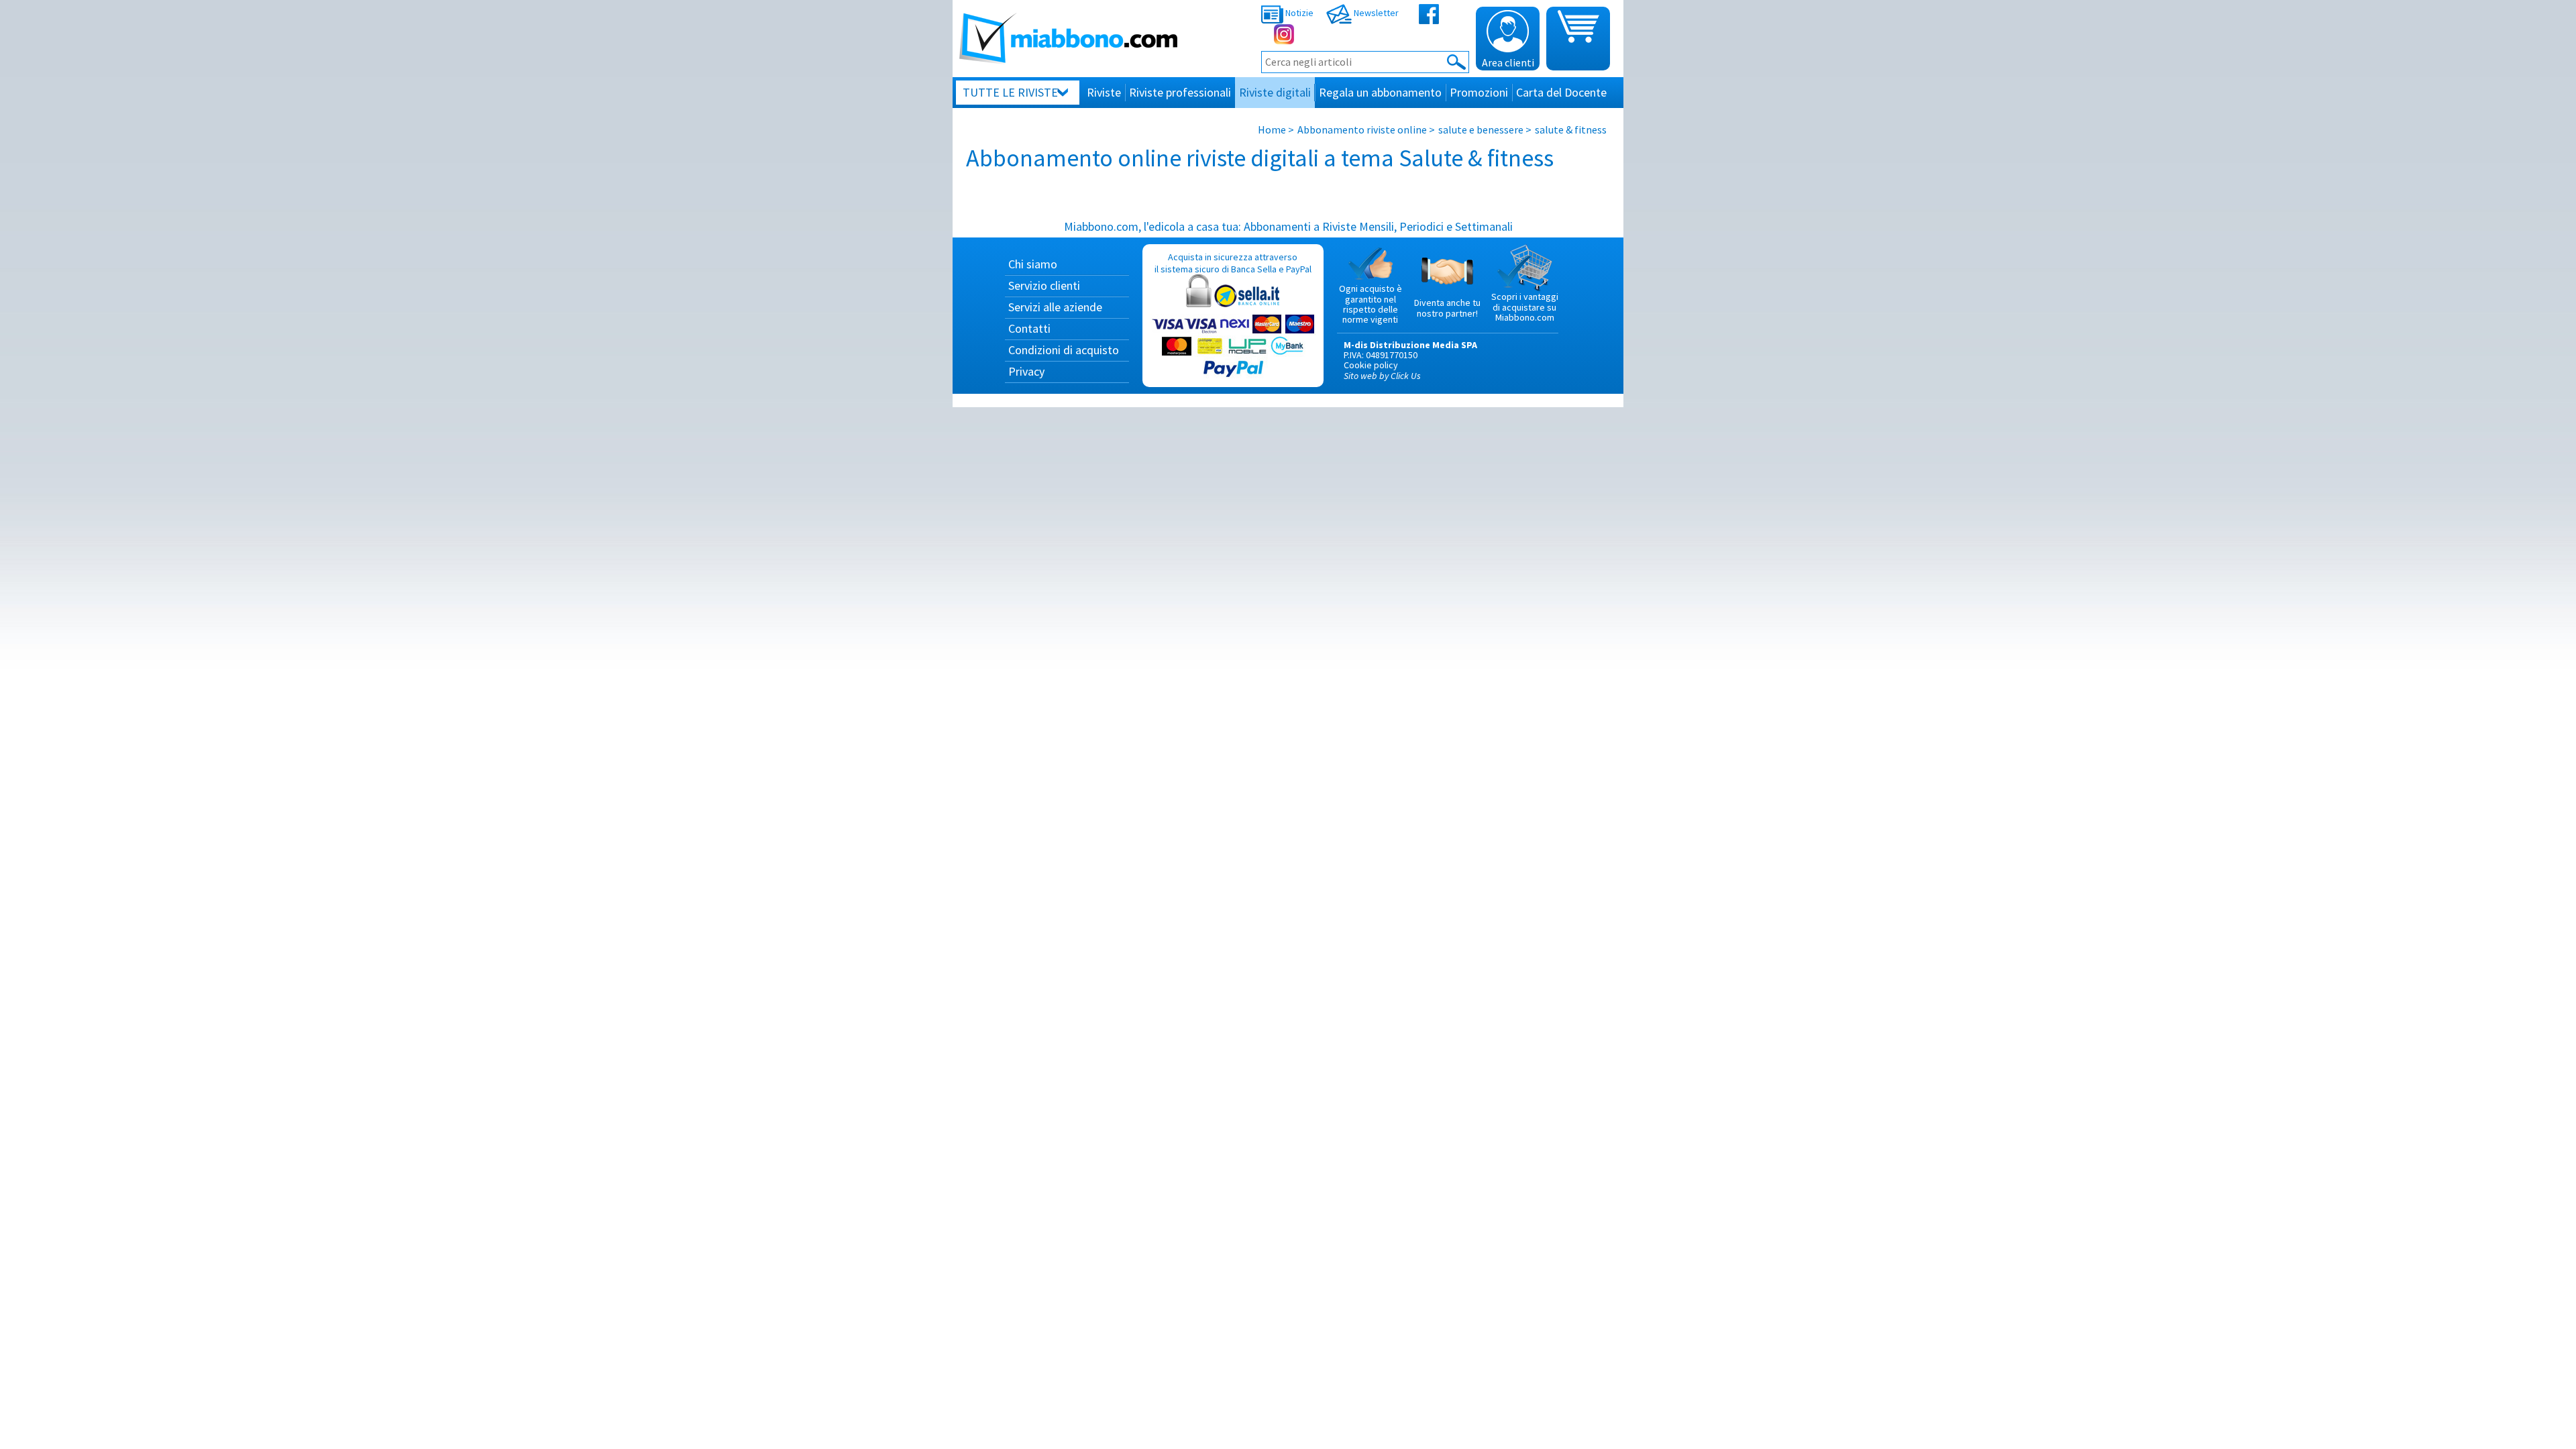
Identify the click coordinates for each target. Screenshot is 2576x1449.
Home (1272, 129)
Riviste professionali (1180, 92)
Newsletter (1375, 13)
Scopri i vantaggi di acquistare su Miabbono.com (1525, 307)
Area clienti (1508, 62)
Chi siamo (1033, 264)
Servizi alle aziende (1055, 307)
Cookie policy (1371, 365)
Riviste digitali (1275, 92)
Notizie (1298, 13)
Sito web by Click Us (1382, 376)
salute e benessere (1481, 129)
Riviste (1104, 92)
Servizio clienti (1044, 285)
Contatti (1029, 328)
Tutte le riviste (1010, 92)
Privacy (1026, 371)
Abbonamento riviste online (1362, 129)
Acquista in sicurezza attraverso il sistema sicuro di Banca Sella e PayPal (1233, 263)
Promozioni (1479, 92)
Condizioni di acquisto (1064, 350)
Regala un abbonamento (1380, 92)
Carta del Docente (1561, 92)
